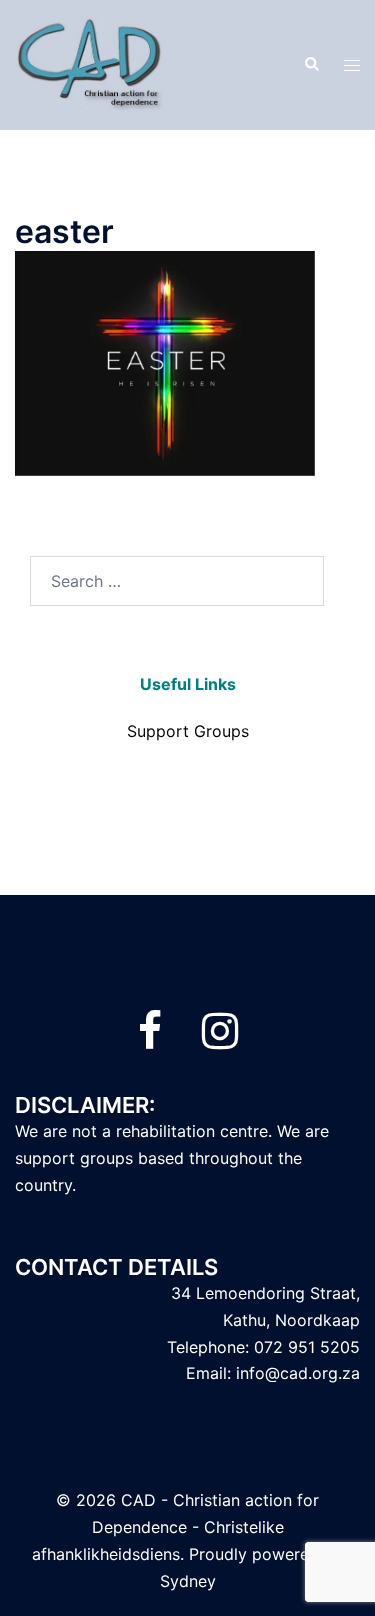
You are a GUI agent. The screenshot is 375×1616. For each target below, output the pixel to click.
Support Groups (188, 731)
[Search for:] (177, 581)
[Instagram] (220, 1040)
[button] (311, 65)
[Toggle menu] (352, 65)
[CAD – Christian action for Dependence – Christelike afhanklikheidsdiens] (91, 63)
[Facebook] (150, 1040)
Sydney (188, 1581)
